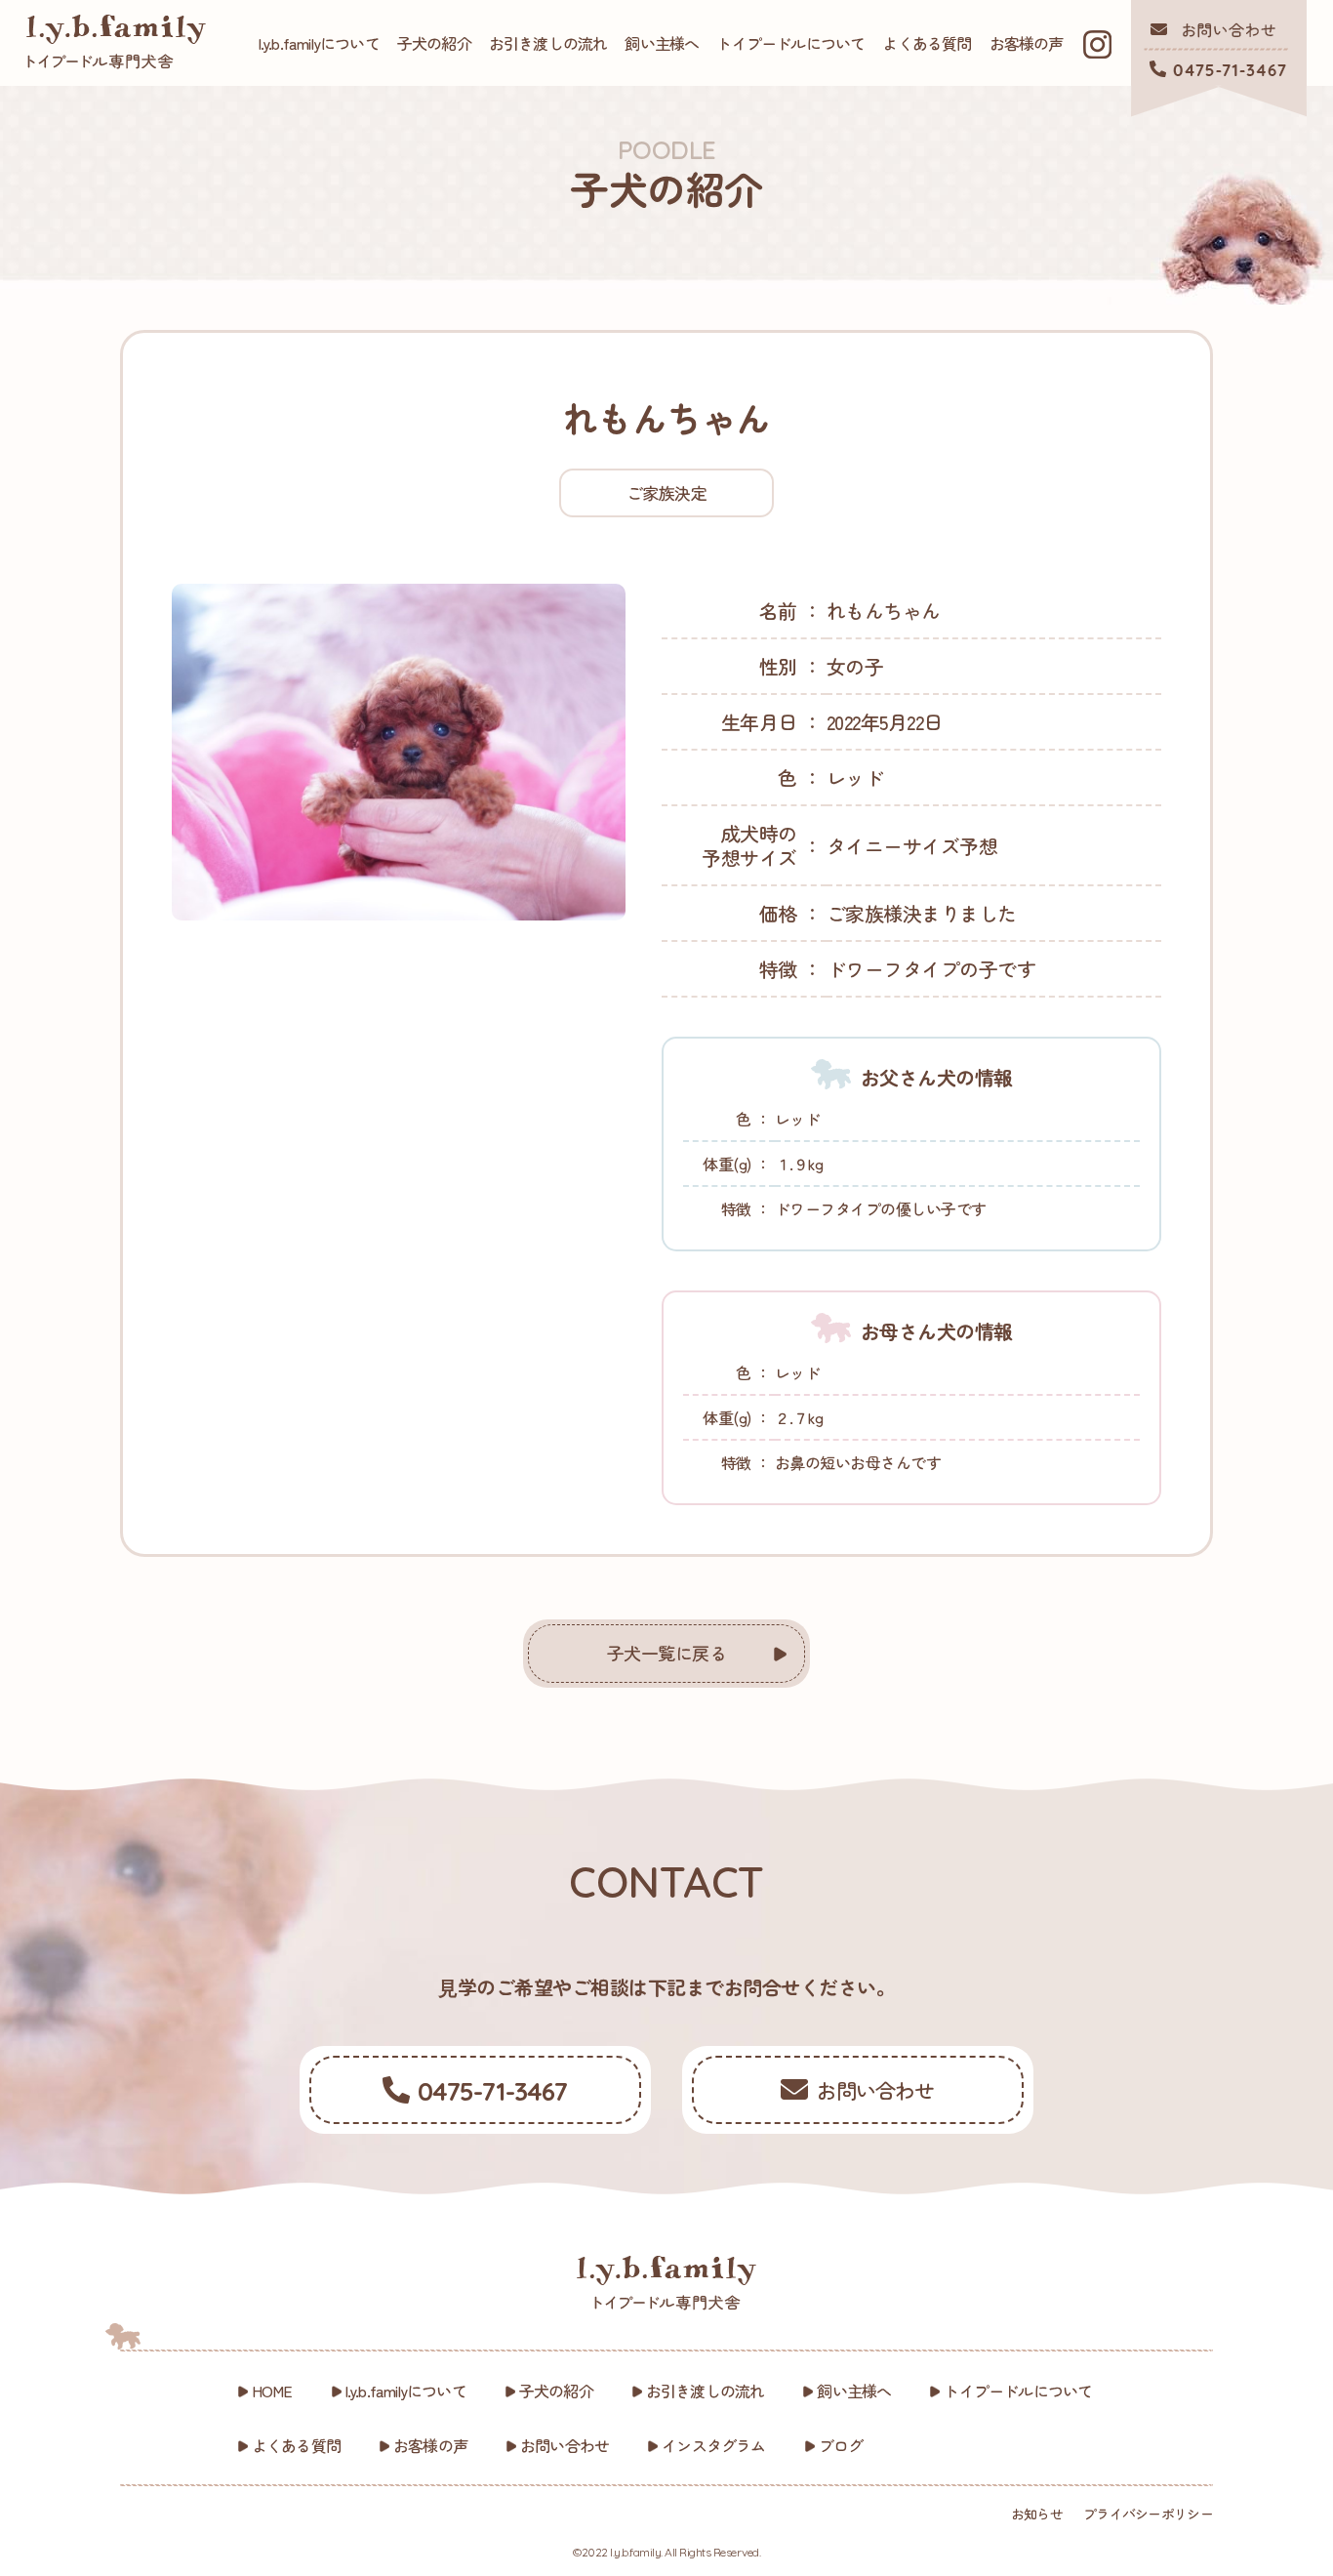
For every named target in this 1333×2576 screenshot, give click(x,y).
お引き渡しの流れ (548, 43)
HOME (272, 2391)
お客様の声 (1027, 43)
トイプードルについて (790, 43)
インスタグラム (713, 2445)
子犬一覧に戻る (667, 1653)
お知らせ (1037, 2514)
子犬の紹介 (434, 43)
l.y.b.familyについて (319, 43)
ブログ (841, 2445)
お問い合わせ (565, 2445)
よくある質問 (927, 43)
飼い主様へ (662, 43)
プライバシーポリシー (1148, 2514)
